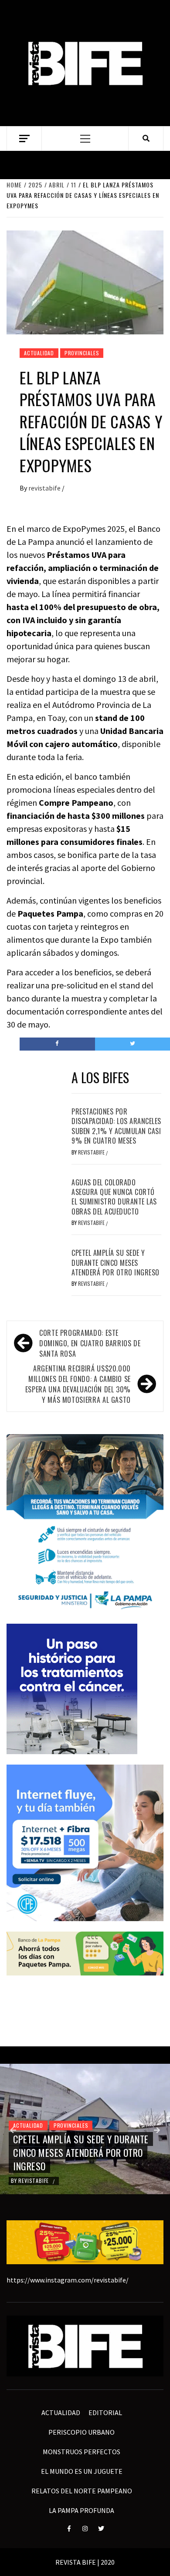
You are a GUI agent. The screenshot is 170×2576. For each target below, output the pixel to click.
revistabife (45, 488)
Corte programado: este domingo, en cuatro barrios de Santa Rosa (90, 1343)
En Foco (23, 2072)
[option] (85, 2129)
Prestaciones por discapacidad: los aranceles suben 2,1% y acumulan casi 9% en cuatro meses (116, 1126)
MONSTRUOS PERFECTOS (82, 2452)
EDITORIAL (105, 2412)
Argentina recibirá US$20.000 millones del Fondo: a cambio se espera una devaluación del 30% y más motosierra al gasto (78, 1384)
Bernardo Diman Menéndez (54, 2181)
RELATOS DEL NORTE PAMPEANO (82, 2491)
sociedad (56, 2072)
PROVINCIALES (82, 353)
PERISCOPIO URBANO (82, 2432)
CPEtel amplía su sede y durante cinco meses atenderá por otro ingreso (116, 1263)
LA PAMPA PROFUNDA (82, 2510)
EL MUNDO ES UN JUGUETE (82, 2471)
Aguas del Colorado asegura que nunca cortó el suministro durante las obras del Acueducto (114, 1197)
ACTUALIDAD (39, 353)
